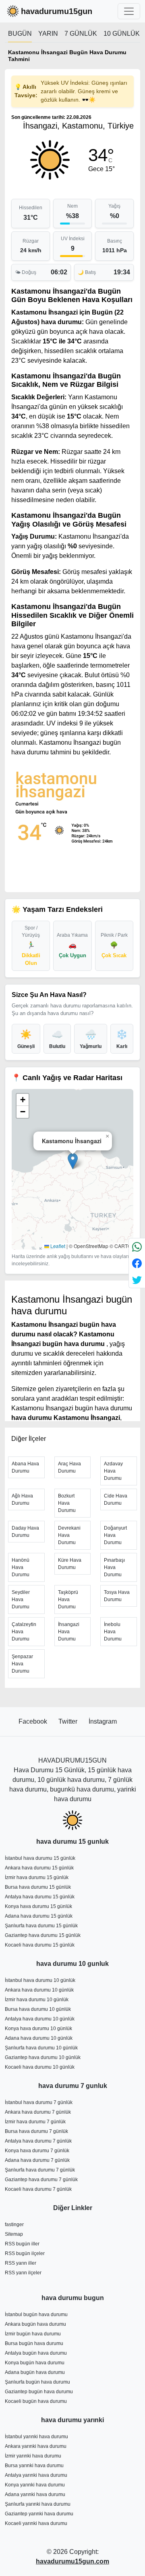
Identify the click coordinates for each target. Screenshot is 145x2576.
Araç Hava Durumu (69, 1467)
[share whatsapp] (137, 1247)
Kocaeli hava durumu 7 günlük (38, 2189)
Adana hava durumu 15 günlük (39, 1916)
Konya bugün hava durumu (35, 2363)
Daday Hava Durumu (25, 1532)
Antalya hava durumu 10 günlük (40, 2019)
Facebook (34, 1721)
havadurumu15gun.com (72, 2561)
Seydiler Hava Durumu (21, 1600)
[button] (73, 1161)
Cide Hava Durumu (116, 1499)
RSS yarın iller (21, 2263)
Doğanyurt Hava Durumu (115, 1535)
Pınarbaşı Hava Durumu (114, 1567)
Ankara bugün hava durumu (35, 2324)
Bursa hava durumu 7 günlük (36, 2131)
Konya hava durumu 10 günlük (38, 2029)
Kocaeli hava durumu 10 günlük (40, 2067)
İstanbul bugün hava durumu (36, 2315)
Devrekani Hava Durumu (69, 1535)
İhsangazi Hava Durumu (69, 1632)
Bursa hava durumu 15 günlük (38, 1887)
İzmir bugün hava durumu (33, 2334)
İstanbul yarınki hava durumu (36, 2437)
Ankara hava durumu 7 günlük (38, 2112)
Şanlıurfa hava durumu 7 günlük (40, 2170)
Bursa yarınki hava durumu (34, 2466)
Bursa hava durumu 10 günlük (38, 2009)
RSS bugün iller (22, 2244)
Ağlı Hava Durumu (22, 1499)
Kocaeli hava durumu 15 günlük (40, 1945)
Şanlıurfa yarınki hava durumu (38, 2504)
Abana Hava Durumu (25, 1467)
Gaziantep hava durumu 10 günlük (43, 2057)
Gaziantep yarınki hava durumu (39, 2514)
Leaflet (57, 1246)
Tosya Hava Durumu (117, 1596)
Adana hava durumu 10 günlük (39, 2038)
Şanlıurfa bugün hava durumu (37, 2382)
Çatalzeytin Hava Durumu (24, 1632)
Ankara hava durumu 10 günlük (39, 1990)
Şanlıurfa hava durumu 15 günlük (41, 1926)
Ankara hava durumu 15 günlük (39, 1868)
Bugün (20, 34)
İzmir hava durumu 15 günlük (37, 1877)
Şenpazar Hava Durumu (22, 1664)
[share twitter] (137, 1280)
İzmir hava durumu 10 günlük (37, 2000)
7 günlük (81, 34)
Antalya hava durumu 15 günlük (40, 1897)
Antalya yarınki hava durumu (36, 2475)
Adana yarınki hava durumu (35, 2494)
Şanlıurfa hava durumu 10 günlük (41, 2048)
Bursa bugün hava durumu (34, 2343)
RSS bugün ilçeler (25, 2253)
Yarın (48, 34)
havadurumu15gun (57, 11)
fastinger (14, 2225)
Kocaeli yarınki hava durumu (36, 2523)
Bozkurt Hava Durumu (67, 1503)
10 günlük (122, 34)
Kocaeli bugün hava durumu (36, 2401)
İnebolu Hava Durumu (113, 1632)
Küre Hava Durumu (70, 1564)
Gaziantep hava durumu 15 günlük (43, 1935)
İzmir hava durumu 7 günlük (35, 2122)
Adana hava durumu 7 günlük (37, 2160)
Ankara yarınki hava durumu (36, 2446)
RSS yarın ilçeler (23, 2273)
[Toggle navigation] (129, 11)
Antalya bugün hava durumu (36, 2353)
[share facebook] (137, 1263)
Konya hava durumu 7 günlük (37, 2151)
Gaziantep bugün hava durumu (39, 2392)
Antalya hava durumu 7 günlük (38, 2141)
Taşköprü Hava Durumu (68, 1600)
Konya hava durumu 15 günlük (38, 1906)
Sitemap (14, 2234)
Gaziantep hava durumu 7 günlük (41, 2180)
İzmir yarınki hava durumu (33, 2456)
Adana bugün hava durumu (35, 2372)
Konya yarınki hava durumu (35, 2485)
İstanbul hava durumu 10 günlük (40, 1980)
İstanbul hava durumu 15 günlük (40, 1858)
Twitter (69, 1721)
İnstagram (103, 1721)
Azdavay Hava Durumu (113, 1471)
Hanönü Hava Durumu (21, 1567)
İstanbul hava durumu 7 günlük (39, 2102)
